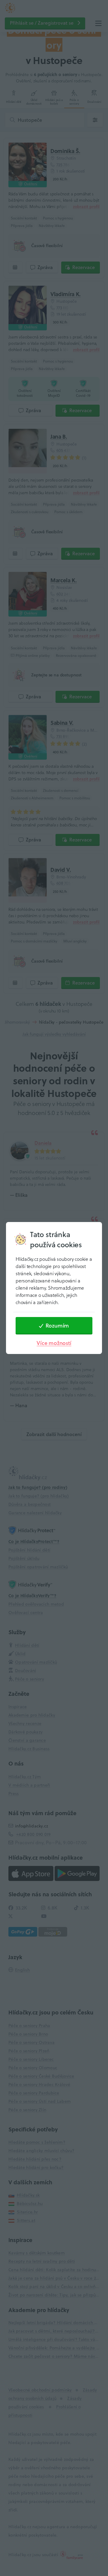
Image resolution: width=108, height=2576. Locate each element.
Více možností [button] (54, 1343)
